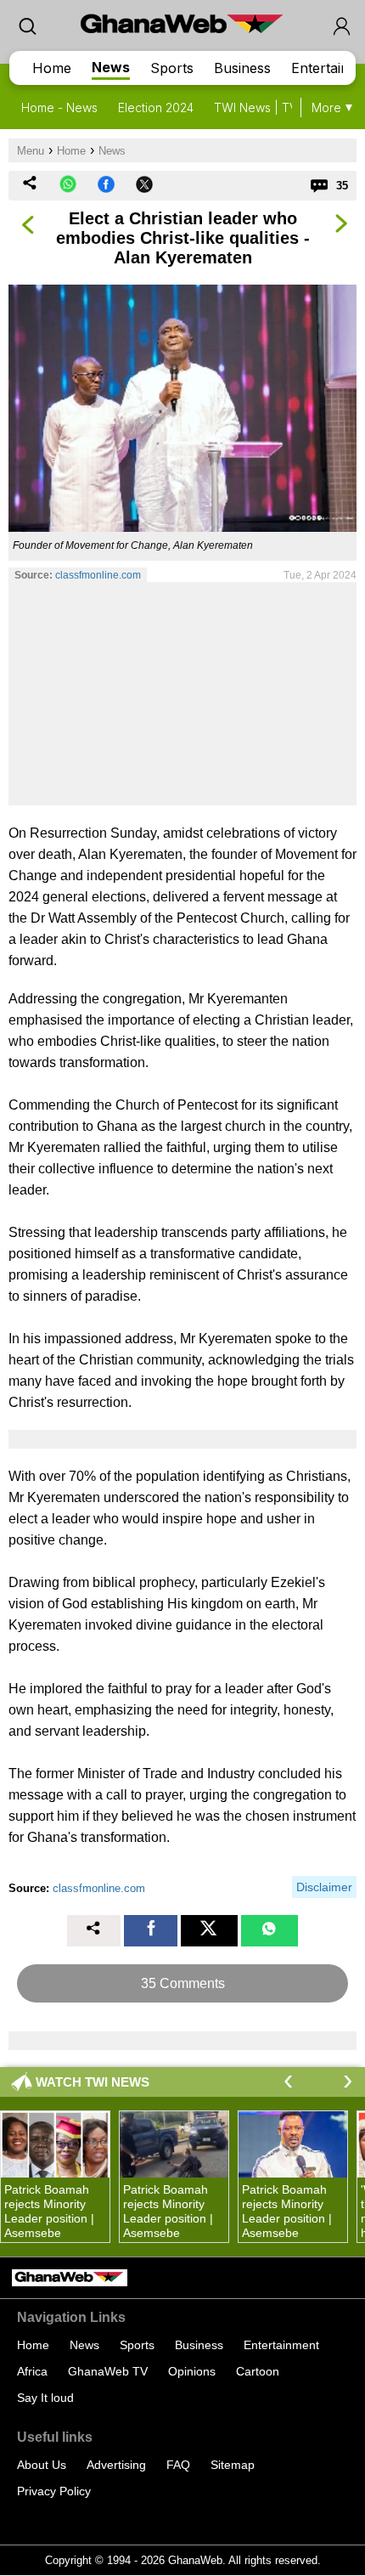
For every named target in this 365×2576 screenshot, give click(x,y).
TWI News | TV (255, 107)
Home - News (59, 107)
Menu (31, 151)
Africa (32, 2371)
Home (52, 68)
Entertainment (281, 2345)
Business (242, 68)
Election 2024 (156, 107)
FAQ (178, 2465)
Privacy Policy (54, 2491)
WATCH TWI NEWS (93, 2082)
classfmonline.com (98, 575)
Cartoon (258, 2371)
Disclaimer (324, 1887)
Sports (172, 68)
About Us (42, 2465)
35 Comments (183, 1983)
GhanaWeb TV (108, 2371)
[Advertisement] (182, 693)
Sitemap (233, 2465)
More (326, 107)
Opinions (192, 2371)
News (111, 67)
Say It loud (45, 2398)
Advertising (116, 2465)
